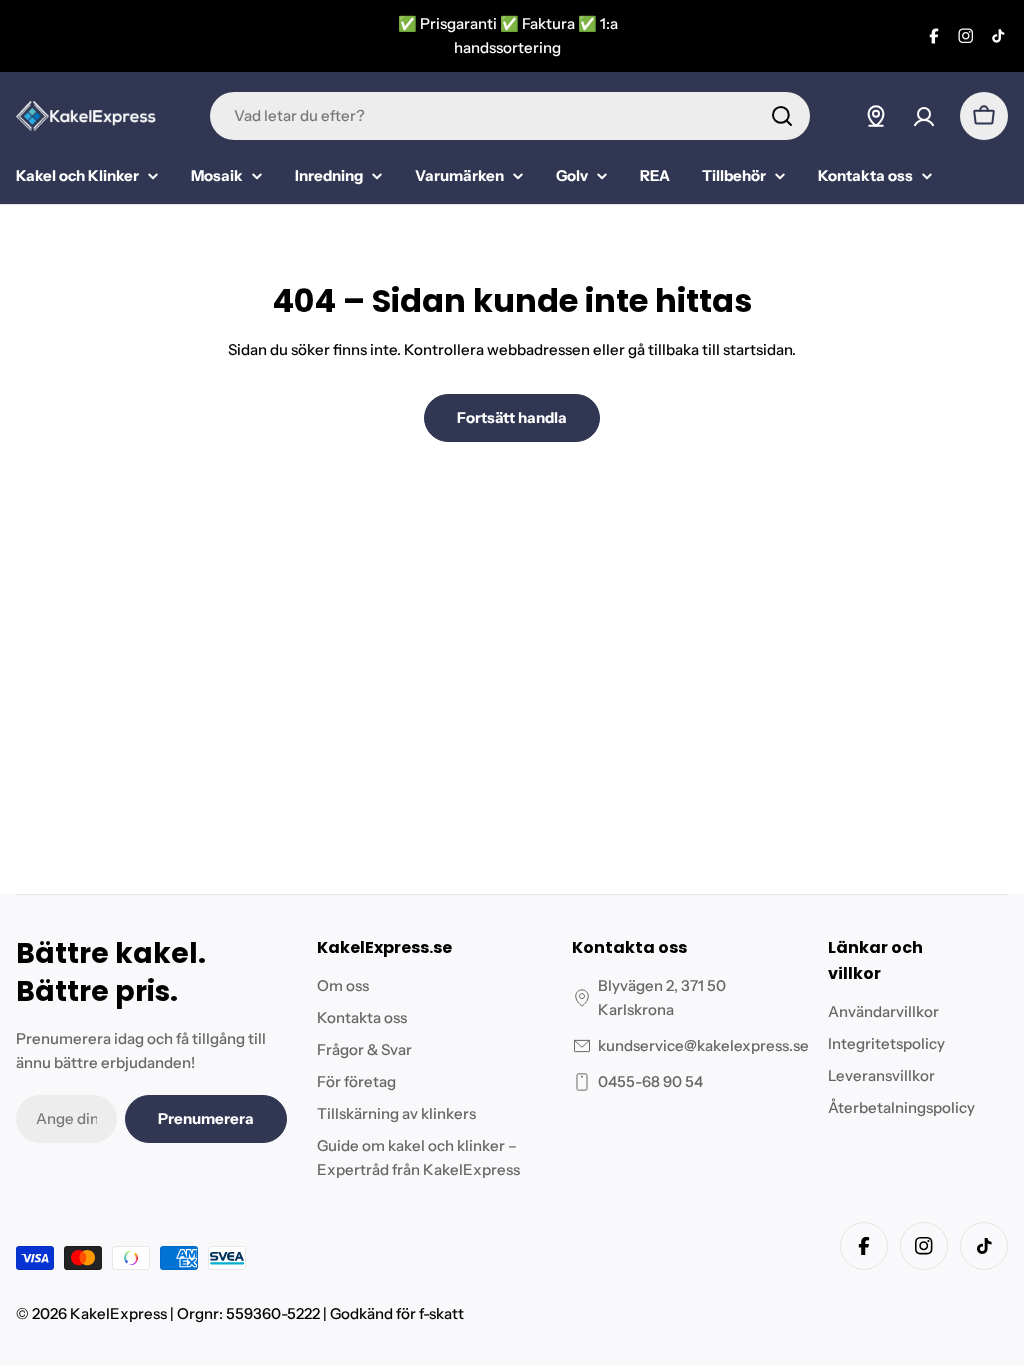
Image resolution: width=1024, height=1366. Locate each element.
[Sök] (782, 116)
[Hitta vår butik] (876, 116)
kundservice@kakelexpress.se (703, 1045)
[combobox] (510, 116)
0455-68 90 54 (650, 1081)
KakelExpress (118, 1313)
